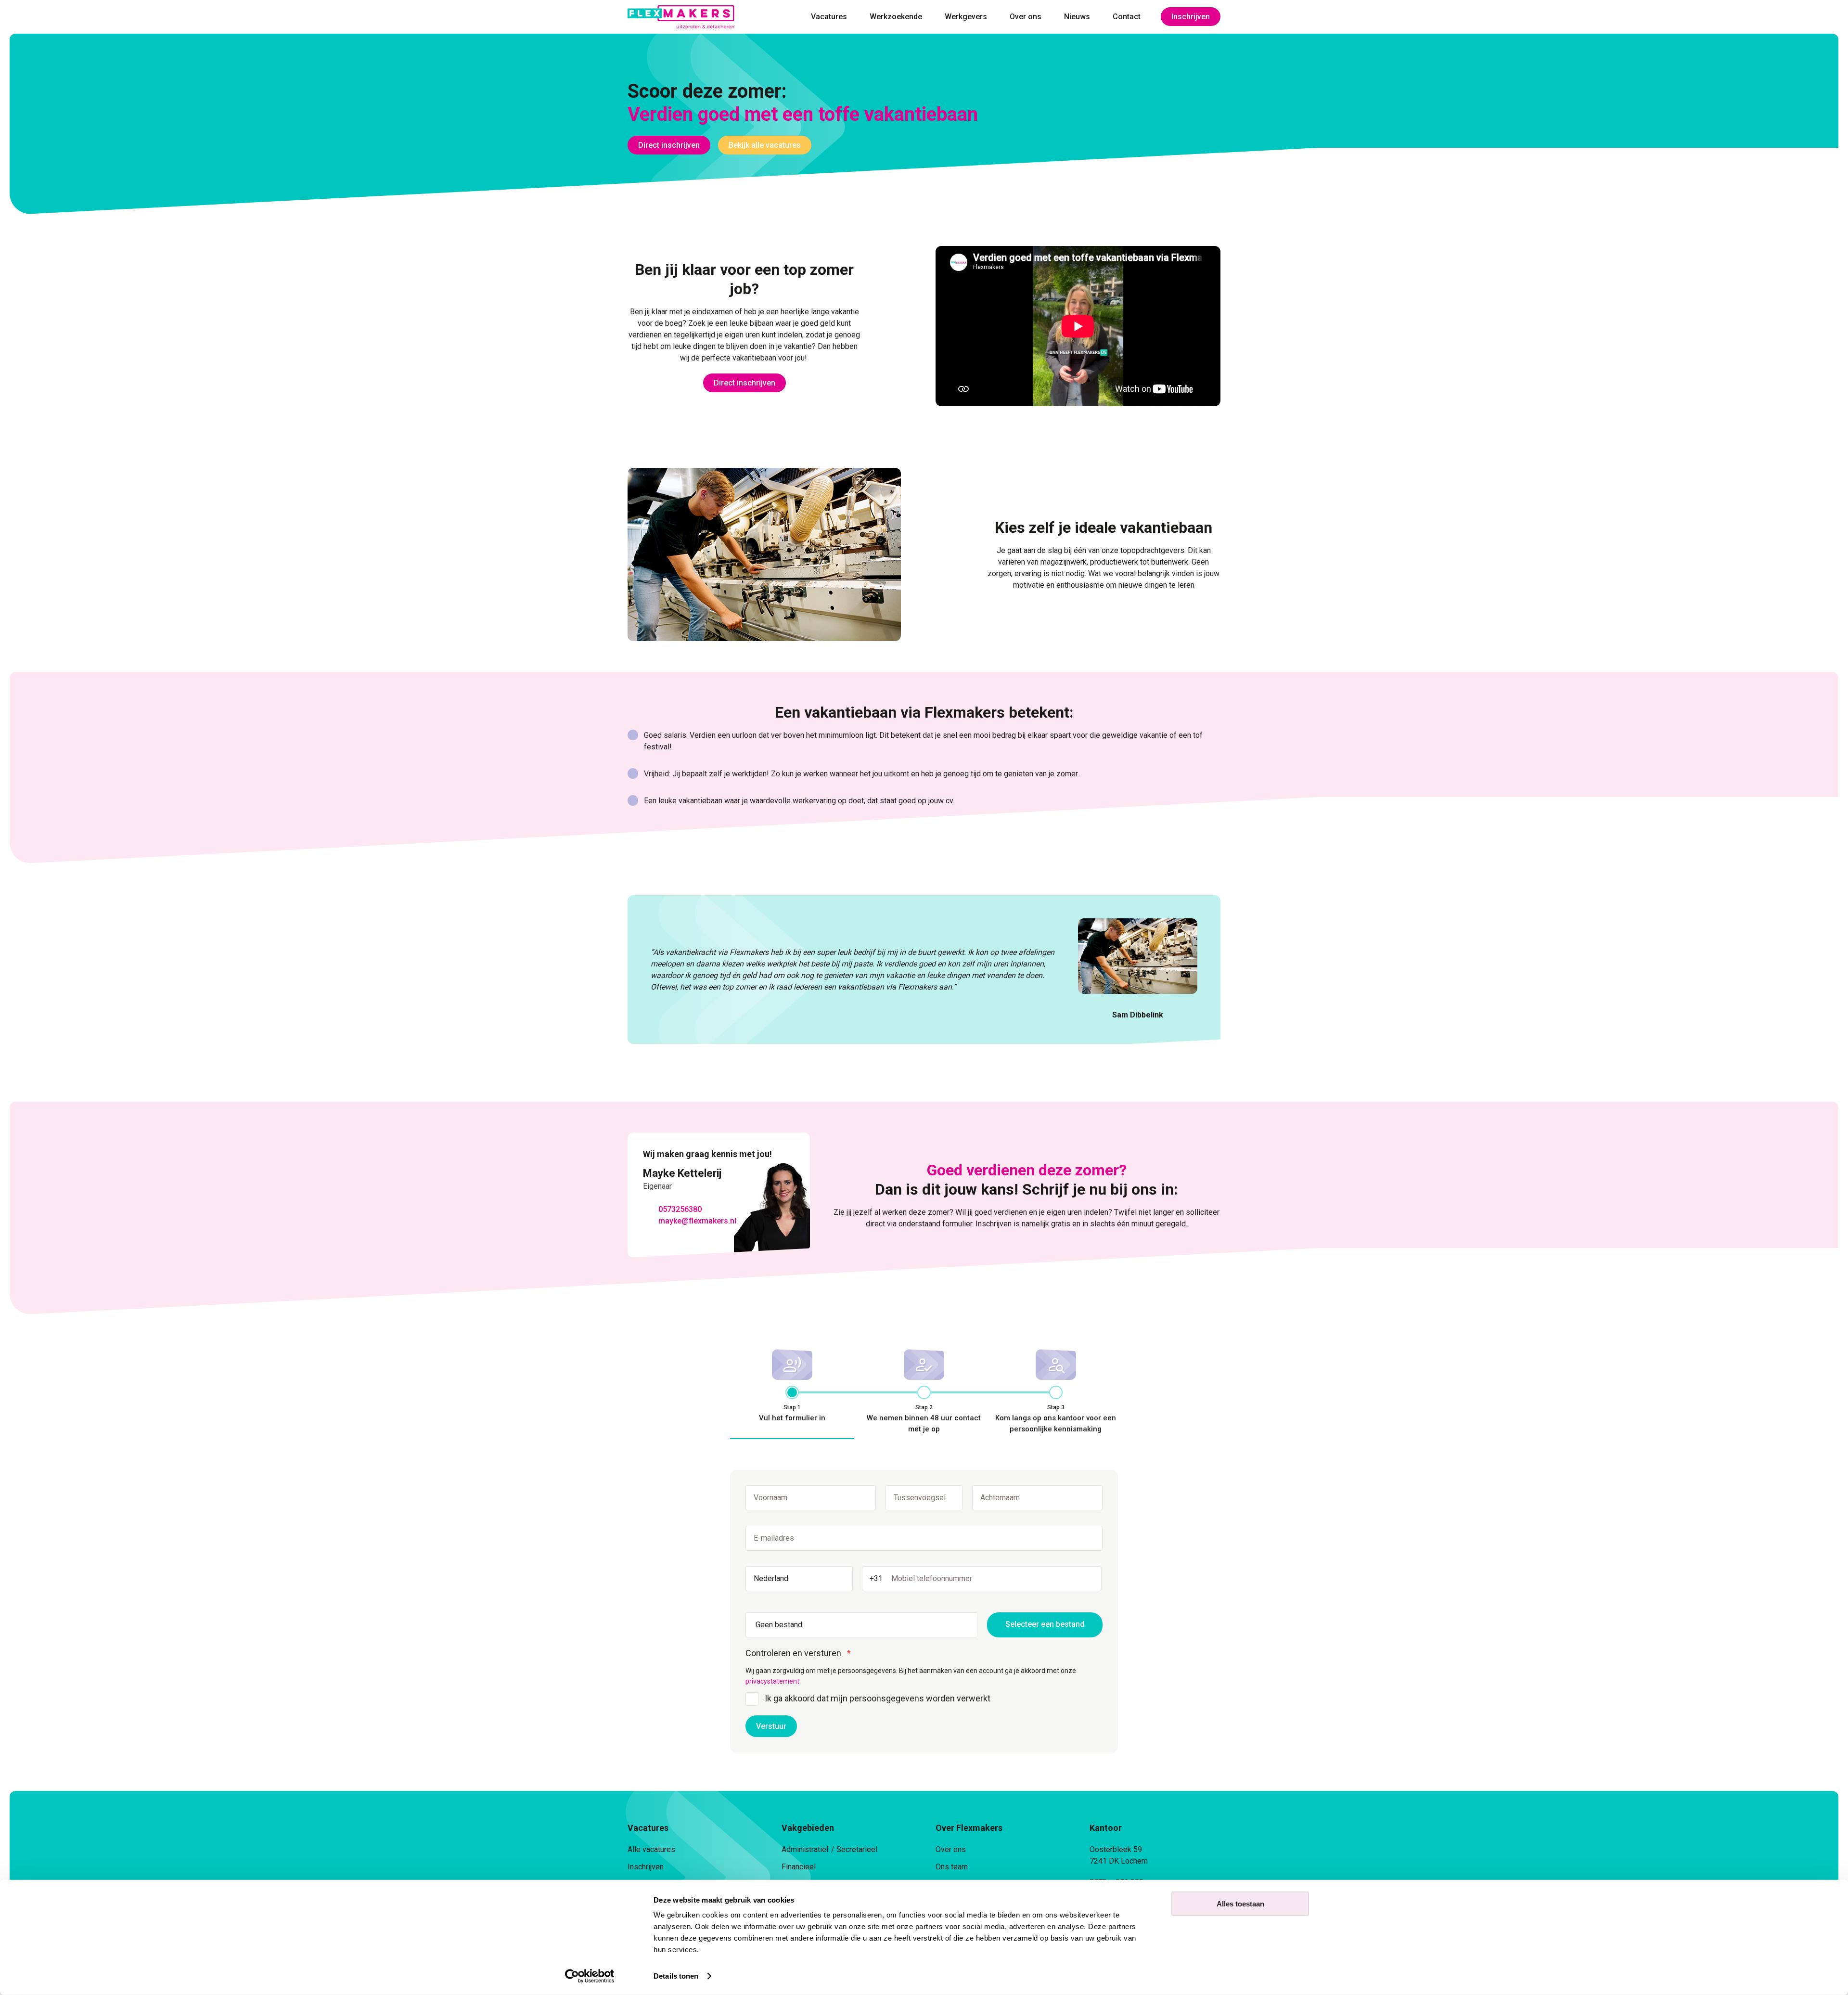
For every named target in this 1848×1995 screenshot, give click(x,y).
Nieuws (1077, 17)
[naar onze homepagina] (681, 17)
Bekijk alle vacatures (765, 145)
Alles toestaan (1240, 1904)
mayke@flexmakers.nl (697, 1221)
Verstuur (771, 1726)
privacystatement (772, 1681)
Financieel (799, 1867)
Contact (1127, 17)
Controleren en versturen (793, 1653)
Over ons (1026, 17)
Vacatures (829, 17)
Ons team (952, 1867)
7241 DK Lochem (1119, 1861)
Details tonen (676, 1976)
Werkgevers (966, 17)
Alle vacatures (651, 1849)
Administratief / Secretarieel (829, 1849)
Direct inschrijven (669, 145)
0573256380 (680, 1209)
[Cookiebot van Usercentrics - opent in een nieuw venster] (590, 1976)
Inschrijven (1191, 17)
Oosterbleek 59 (1116, 1849)
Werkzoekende (896, 17)
